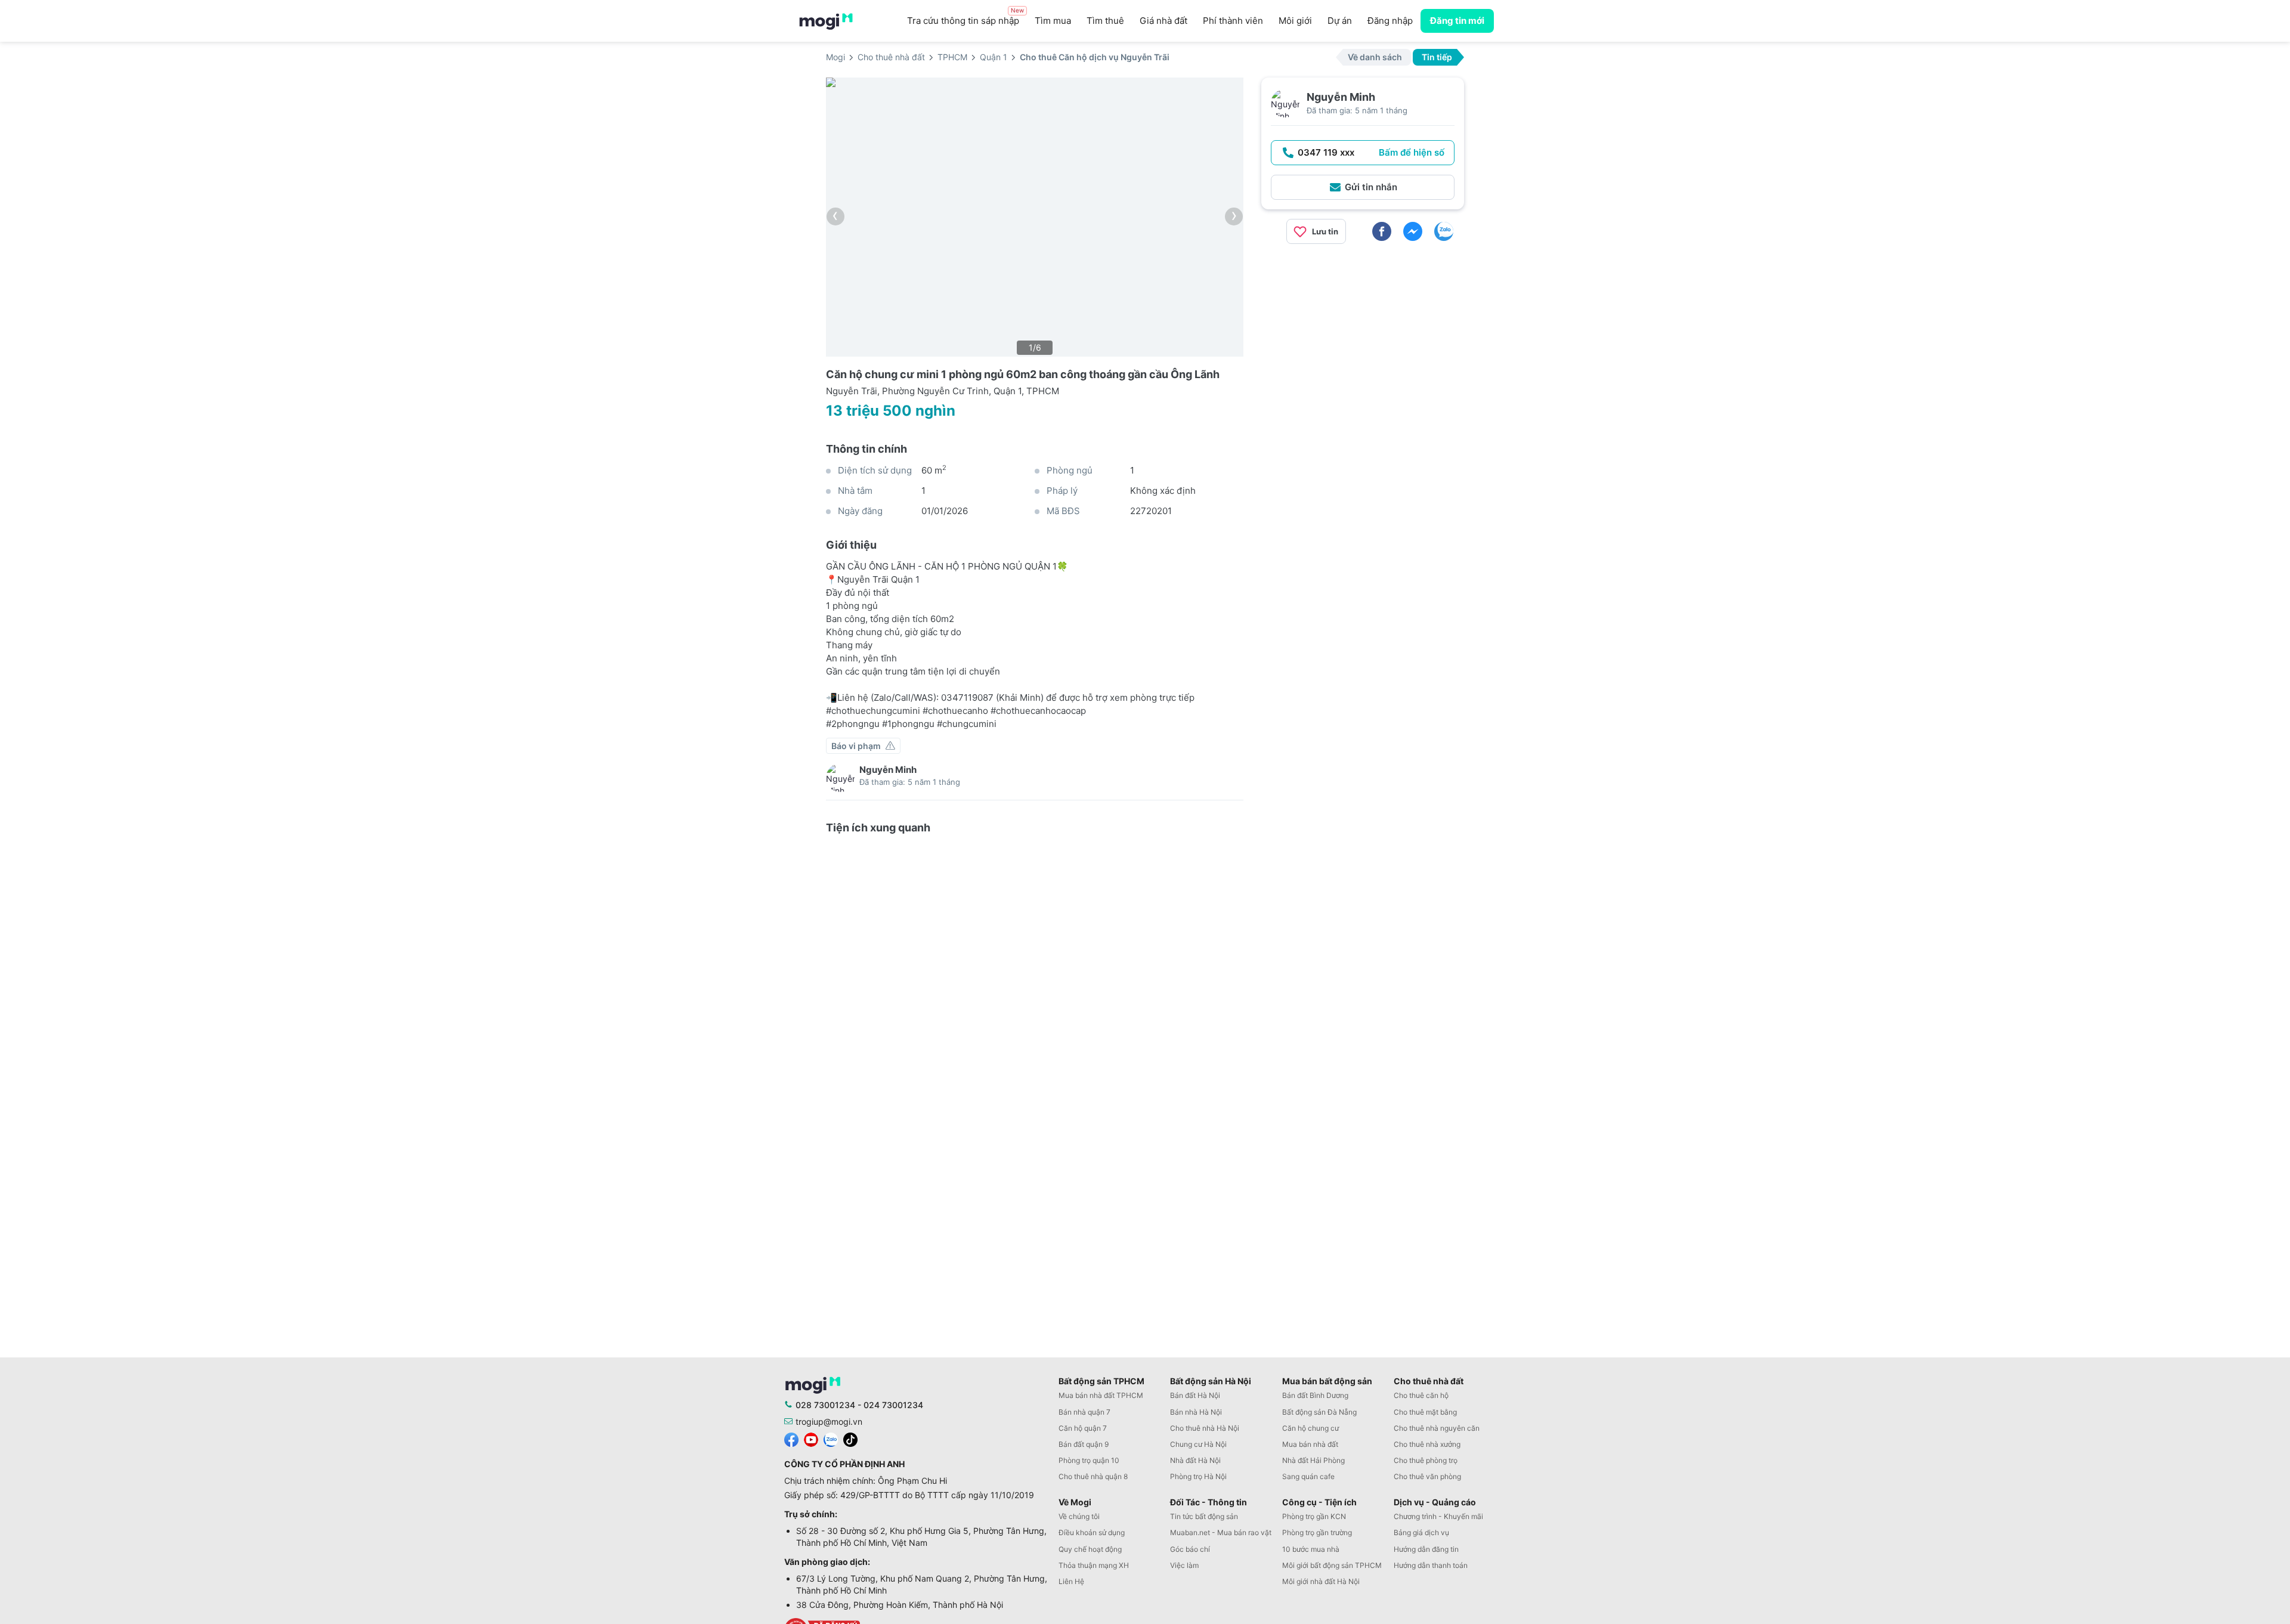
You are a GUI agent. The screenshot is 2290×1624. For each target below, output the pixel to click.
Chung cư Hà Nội (1198, 1444)
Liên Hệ (1071, 1581)
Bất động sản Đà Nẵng (1319, 1412)
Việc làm (1184, 1565)
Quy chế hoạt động (1090, 1549)
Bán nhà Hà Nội (1196, 1412)
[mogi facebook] (791, 1439)
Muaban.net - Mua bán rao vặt (1221, 1532)
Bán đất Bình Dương (1315, 1395)
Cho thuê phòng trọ (1426, 1460)
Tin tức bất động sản (1204, 1516)
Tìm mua (1053, 21)
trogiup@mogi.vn (829, 1422)
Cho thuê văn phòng (1427, 1476)
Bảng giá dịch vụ (1421, 1532)
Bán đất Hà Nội (1195, 1395)
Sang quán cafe (1308, 1476)
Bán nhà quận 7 (1084, 1412)
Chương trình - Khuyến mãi (1438, 1516)
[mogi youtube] (811, 1439)
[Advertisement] (1363, 337)
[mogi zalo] (831, 1439)
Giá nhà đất (1163, 21)
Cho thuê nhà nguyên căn (1437, 1428)
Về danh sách (1375, 57)
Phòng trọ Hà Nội (1198, 1476)
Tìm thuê (1105, 21)
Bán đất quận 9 (1084, 1444)
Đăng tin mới (1457, 21)
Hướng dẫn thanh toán (1431, 1565)
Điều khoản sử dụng (1092, 1532)
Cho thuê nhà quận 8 (1093, 1476)
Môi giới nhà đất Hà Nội (1321, 1581)
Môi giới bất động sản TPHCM (1332, 1565)
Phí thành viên (1233, 21)
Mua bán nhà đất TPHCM (1101, 1395)
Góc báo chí (1190, 1549)
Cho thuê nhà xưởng (1427, 1444)
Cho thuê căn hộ (1421, 1395)
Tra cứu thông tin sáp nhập (965, 18)
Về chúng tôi (1079, 1516)
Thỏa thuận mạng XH (1094, 1565)
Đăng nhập (1390, 21)
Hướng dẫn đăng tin (1426, 1549)
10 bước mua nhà (1311, 1549)
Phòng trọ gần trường (1317, 1532)
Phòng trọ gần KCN (1314, 1516)
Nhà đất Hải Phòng (1313, 1460)
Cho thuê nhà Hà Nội (1205, 1428)
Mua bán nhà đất (1310, 1444)
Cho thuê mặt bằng (1425, 1412)
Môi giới (1295, 21)
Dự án (1340, 21)
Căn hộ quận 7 (1083, 1428)
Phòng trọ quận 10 (1089, 1460)
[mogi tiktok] (850, 1439)
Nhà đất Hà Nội (1195, 1460)
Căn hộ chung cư (1310, 1428)
